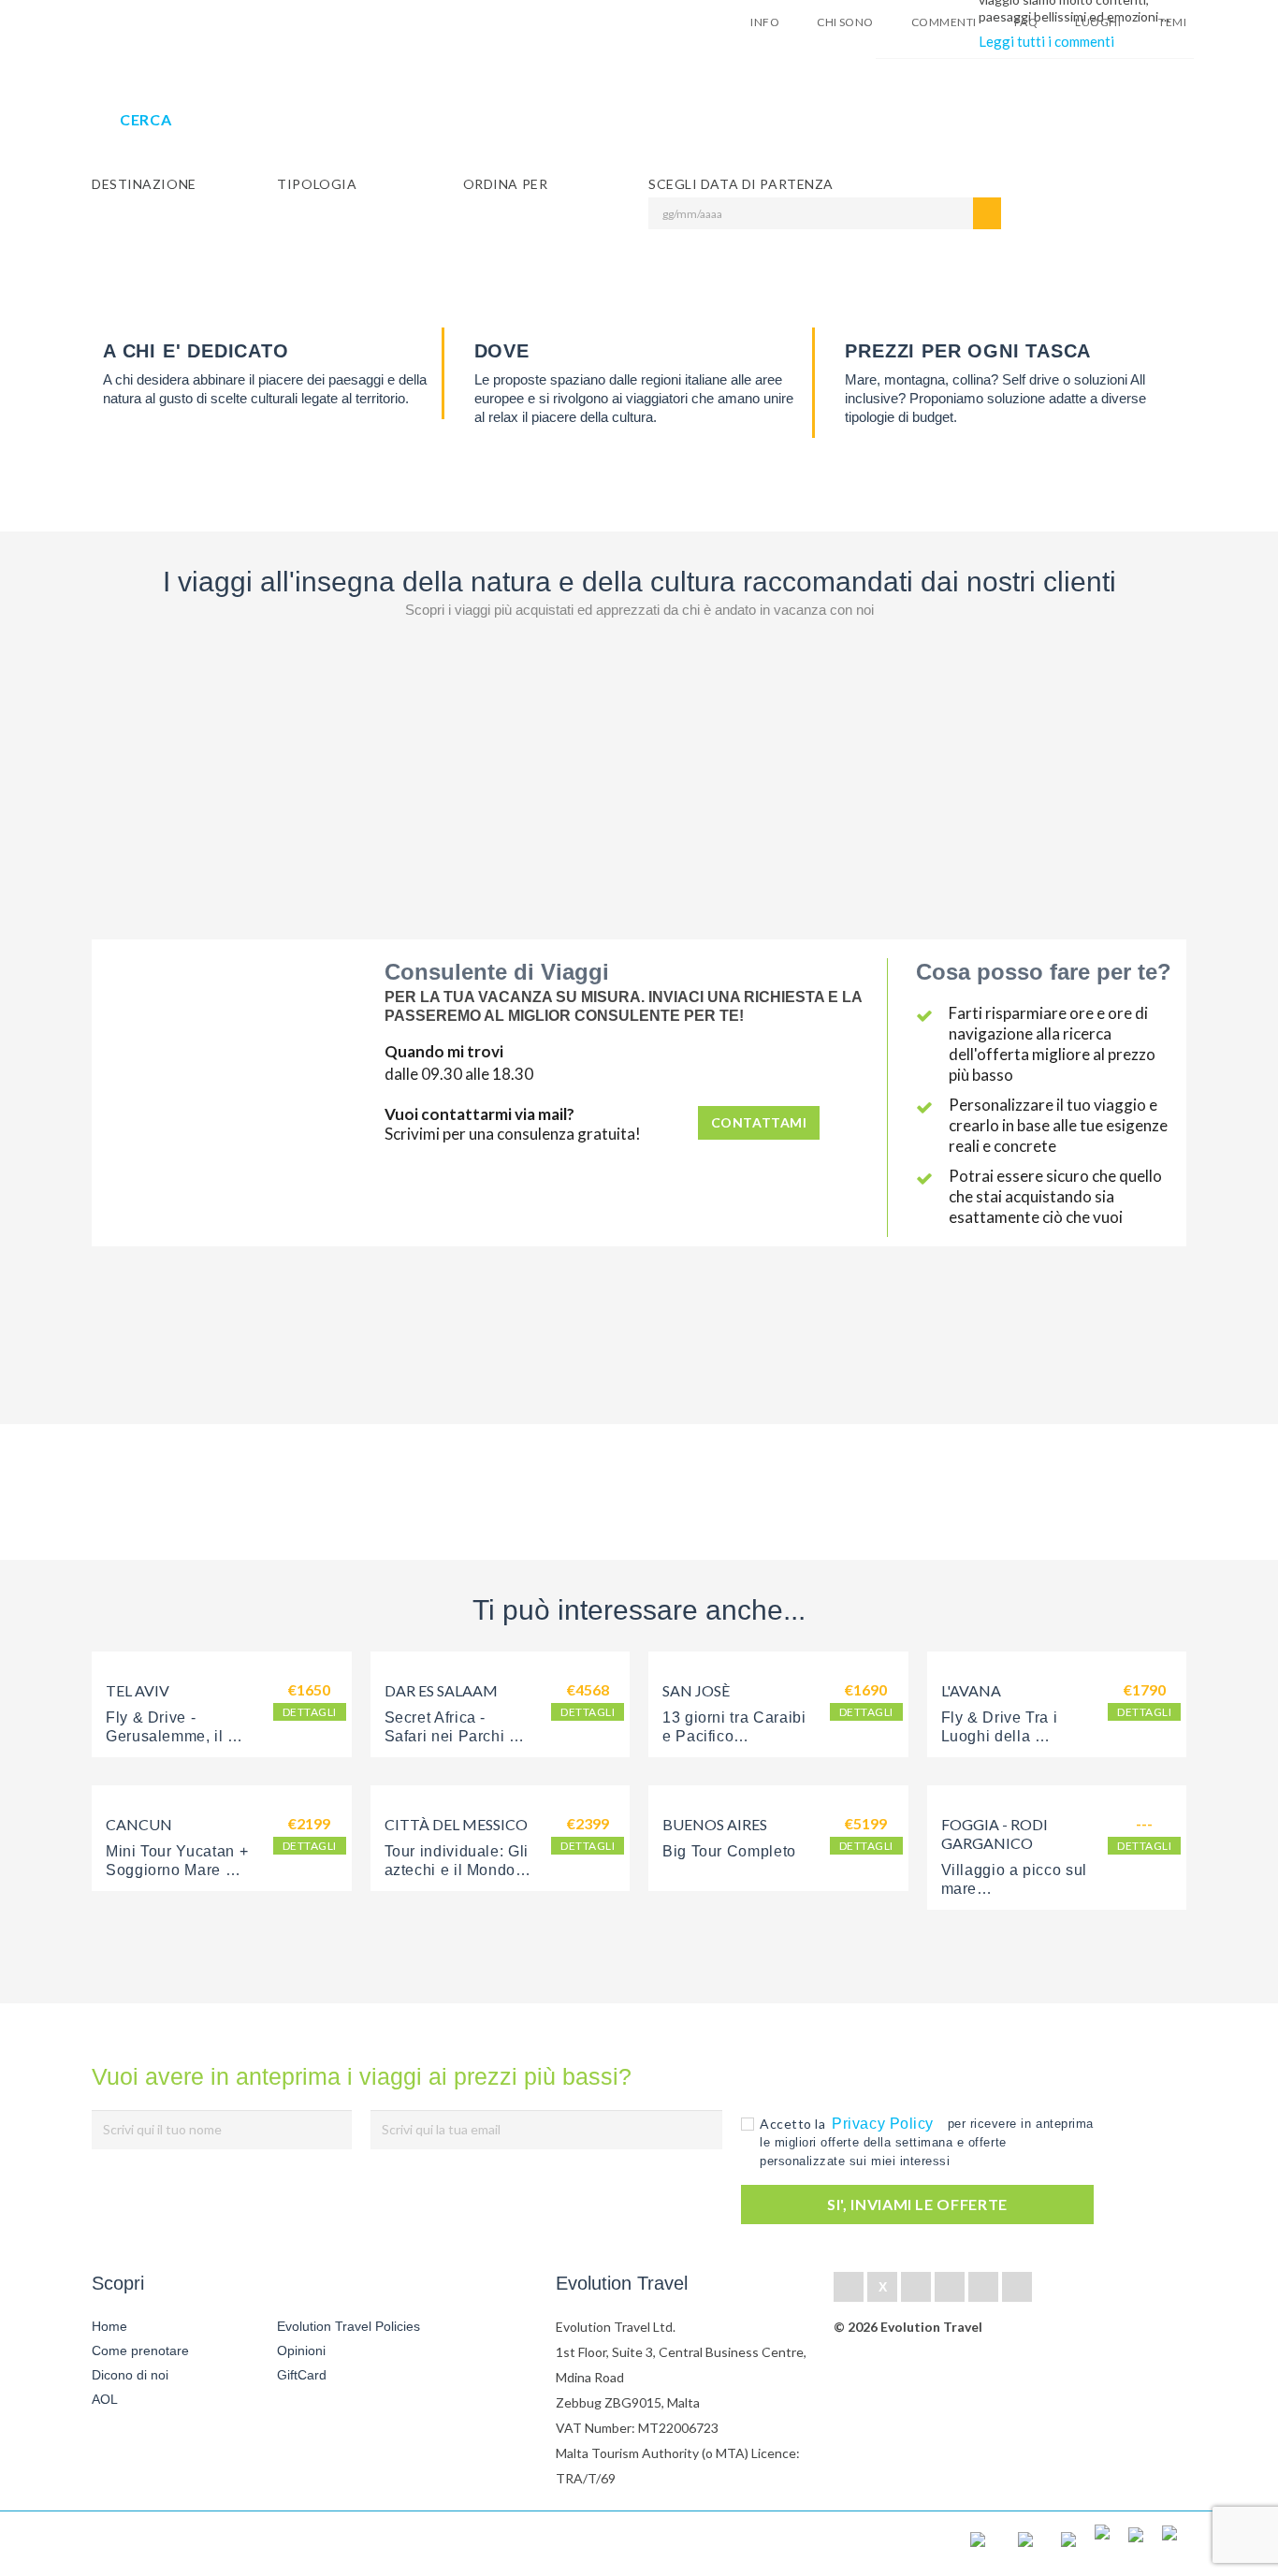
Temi (1172, 22)
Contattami (759, 1122)
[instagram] (1017, 2287)
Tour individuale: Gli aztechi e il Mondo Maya (459, 1870)
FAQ (1026, 22)
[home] (160, 2544)
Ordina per (506, 184)
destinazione (144, 184)
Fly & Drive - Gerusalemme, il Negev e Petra (167, 1736)
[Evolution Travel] (150, 27)
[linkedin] (916, 2287)
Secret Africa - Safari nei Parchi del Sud (460, 1736)
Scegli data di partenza (741, 184)
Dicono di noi (130, 2375)
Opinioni (301, 2350)
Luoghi (1098, 22)
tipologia (317, 184)
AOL (107, 2399)
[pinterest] (950, 2287)
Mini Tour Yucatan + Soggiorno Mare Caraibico (179, 1870)
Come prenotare (140, 2350)
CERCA (145, 119)
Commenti (944, 22)
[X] (882, 2287)
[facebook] (849, 2287)
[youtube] (983, 2287)
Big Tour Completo (729, 1851)
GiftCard (302, 2375)
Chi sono (845, 22)
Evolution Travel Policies (349, 2326)
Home (109, 2326)
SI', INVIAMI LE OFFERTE (917, 2204)
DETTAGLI (310, 1712)
